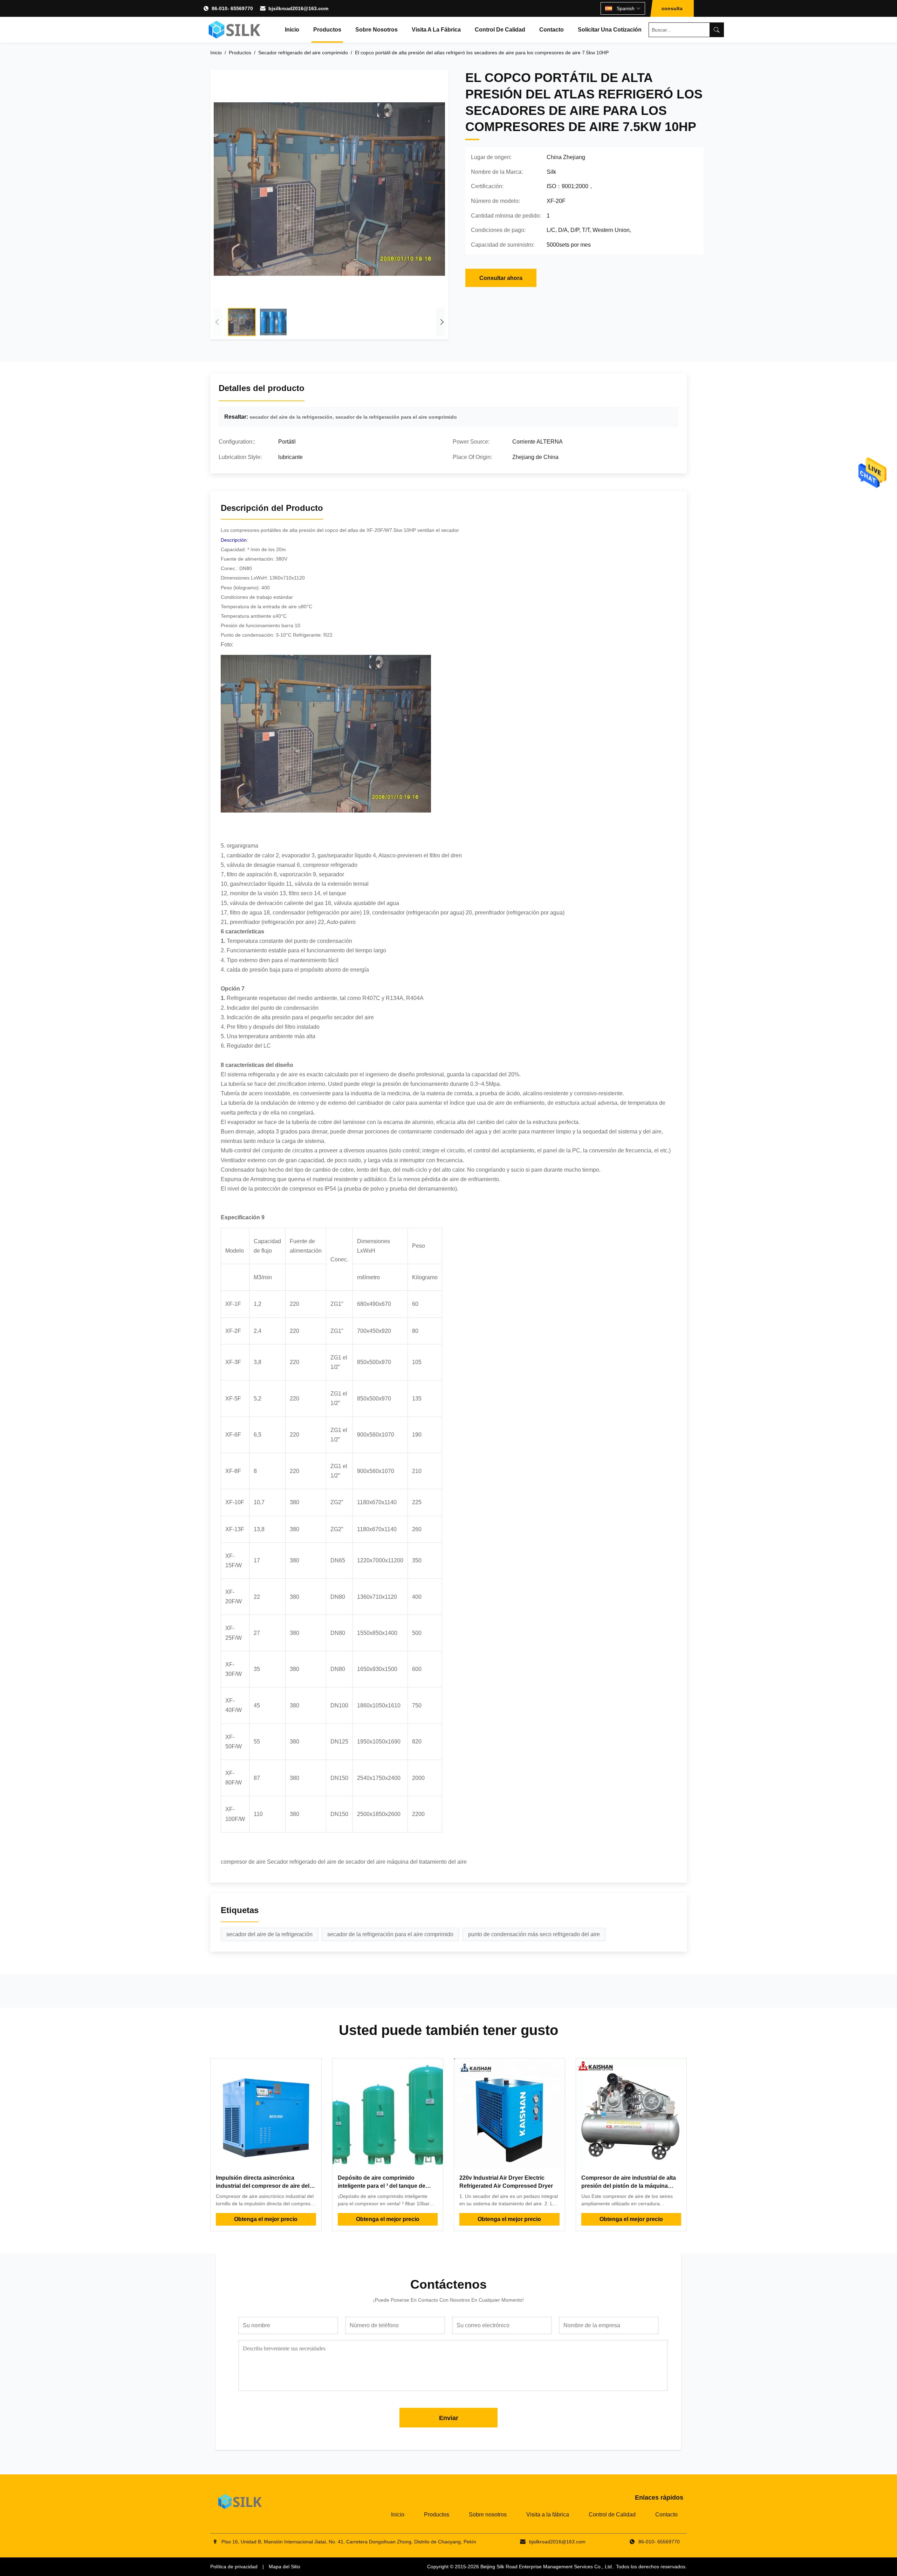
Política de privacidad (234, 2567)
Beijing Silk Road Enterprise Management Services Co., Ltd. (547, 2567)
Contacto (552, 30)
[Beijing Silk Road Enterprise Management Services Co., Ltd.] (235, 30)
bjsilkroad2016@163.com (298, 8)
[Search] (717, 30)
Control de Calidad (500, 30)
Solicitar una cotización (610, 30)
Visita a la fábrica (436, 30)
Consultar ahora (501, 278)
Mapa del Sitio (285, 2567)
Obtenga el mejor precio (266, 2219)
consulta (672, 8)
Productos (327, 30)
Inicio (292, 30)
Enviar (449, 2418)
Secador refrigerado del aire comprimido (303, 53)
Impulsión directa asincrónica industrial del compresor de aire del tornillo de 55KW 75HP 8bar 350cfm (263, 2186)
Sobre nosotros (376, 30)
